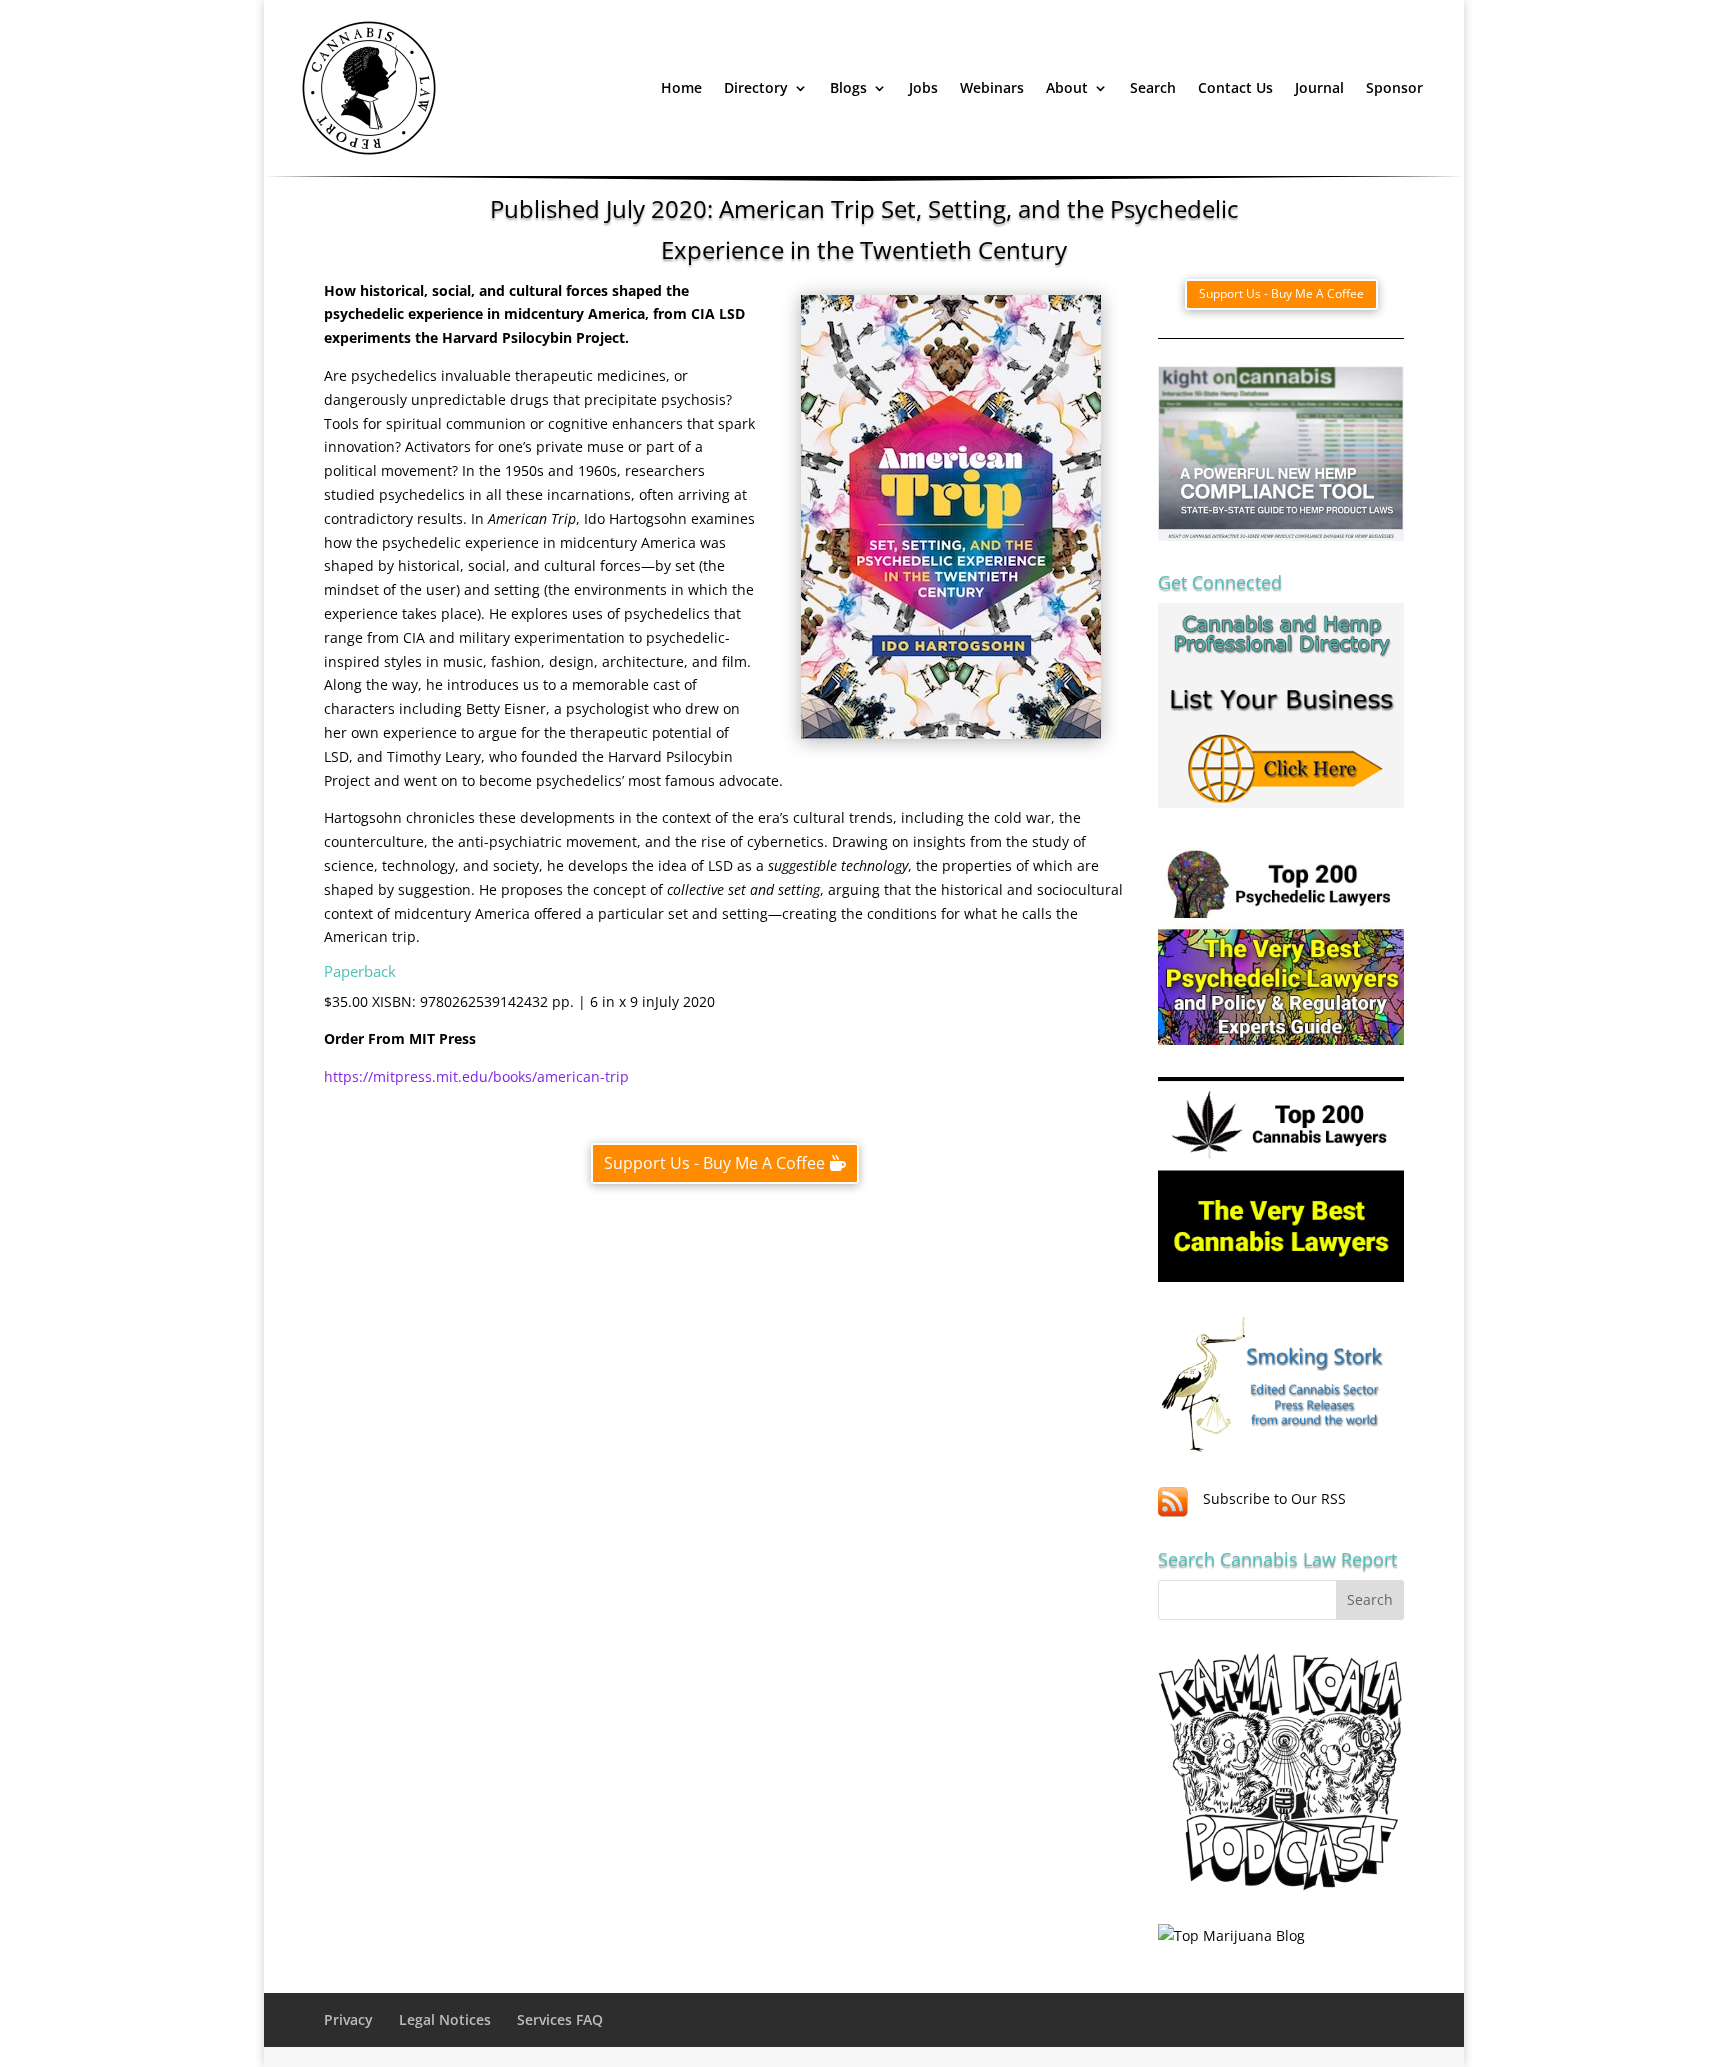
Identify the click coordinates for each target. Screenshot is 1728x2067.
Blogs (848, 87)
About (1067, 87)
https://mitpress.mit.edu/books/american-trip (476, 1076)
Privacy (348, 2019)
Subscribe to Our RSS (1274, 1498)
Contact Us (1235, 87)
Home (681, 87)
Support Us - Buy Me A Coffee (714, 1163)
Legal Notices (445, 2019)
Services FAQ (560, 2019)
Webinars (992, 87)
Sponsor (1394, 87)
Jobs (923, 87)
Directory (756, 87)
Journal (1319, 87)
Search (1153, 87)
